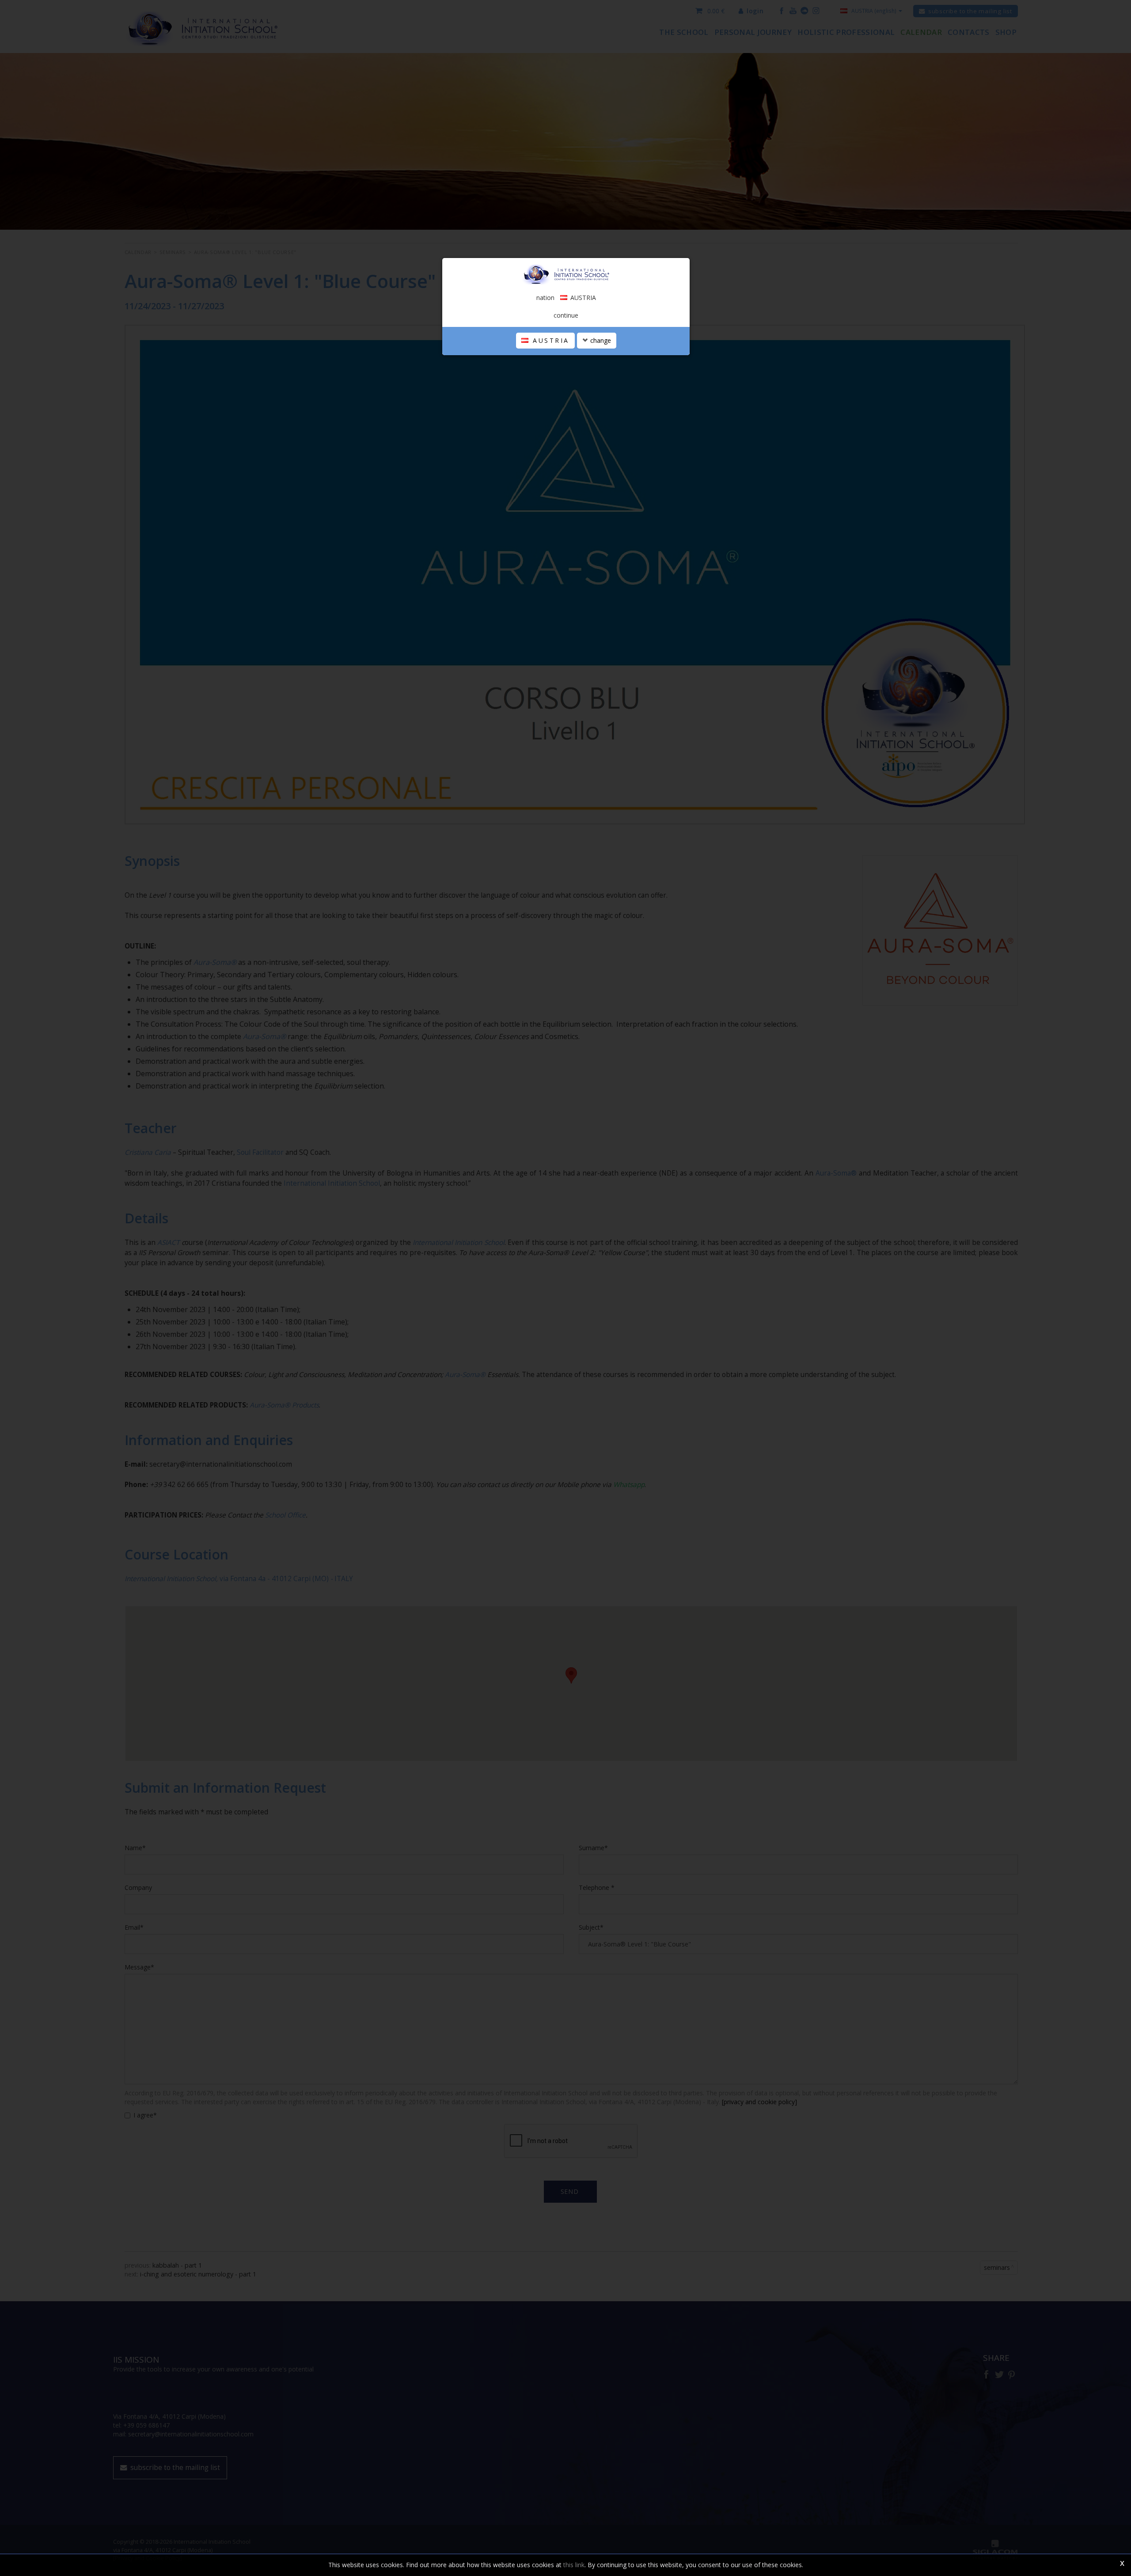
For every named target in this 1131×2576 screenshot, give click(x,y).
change (600, 340)
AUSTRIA (550, 340)
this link (574, 2565)
